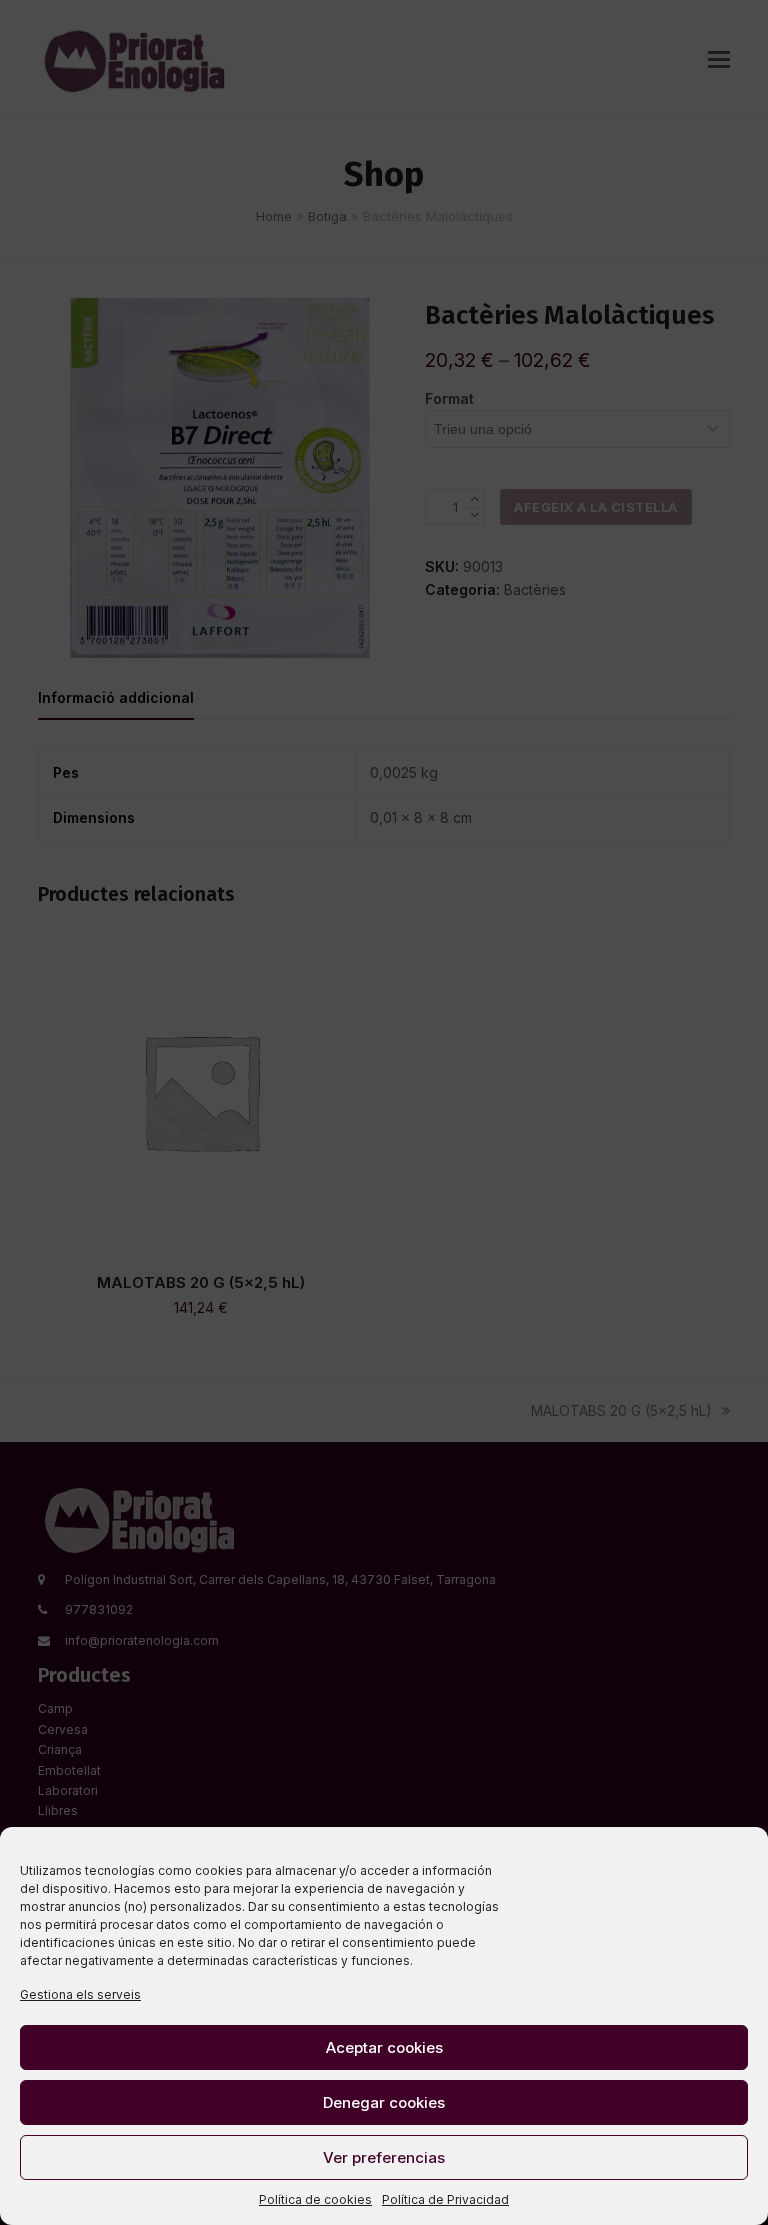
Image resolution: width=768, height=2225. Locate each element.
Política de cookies (315, 2199)
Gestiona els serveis (80, 1994)
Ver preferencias (384, 2157)
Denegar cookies (384, 2102)
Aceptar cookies (384, 2047)
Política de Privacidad (445, 2199)
